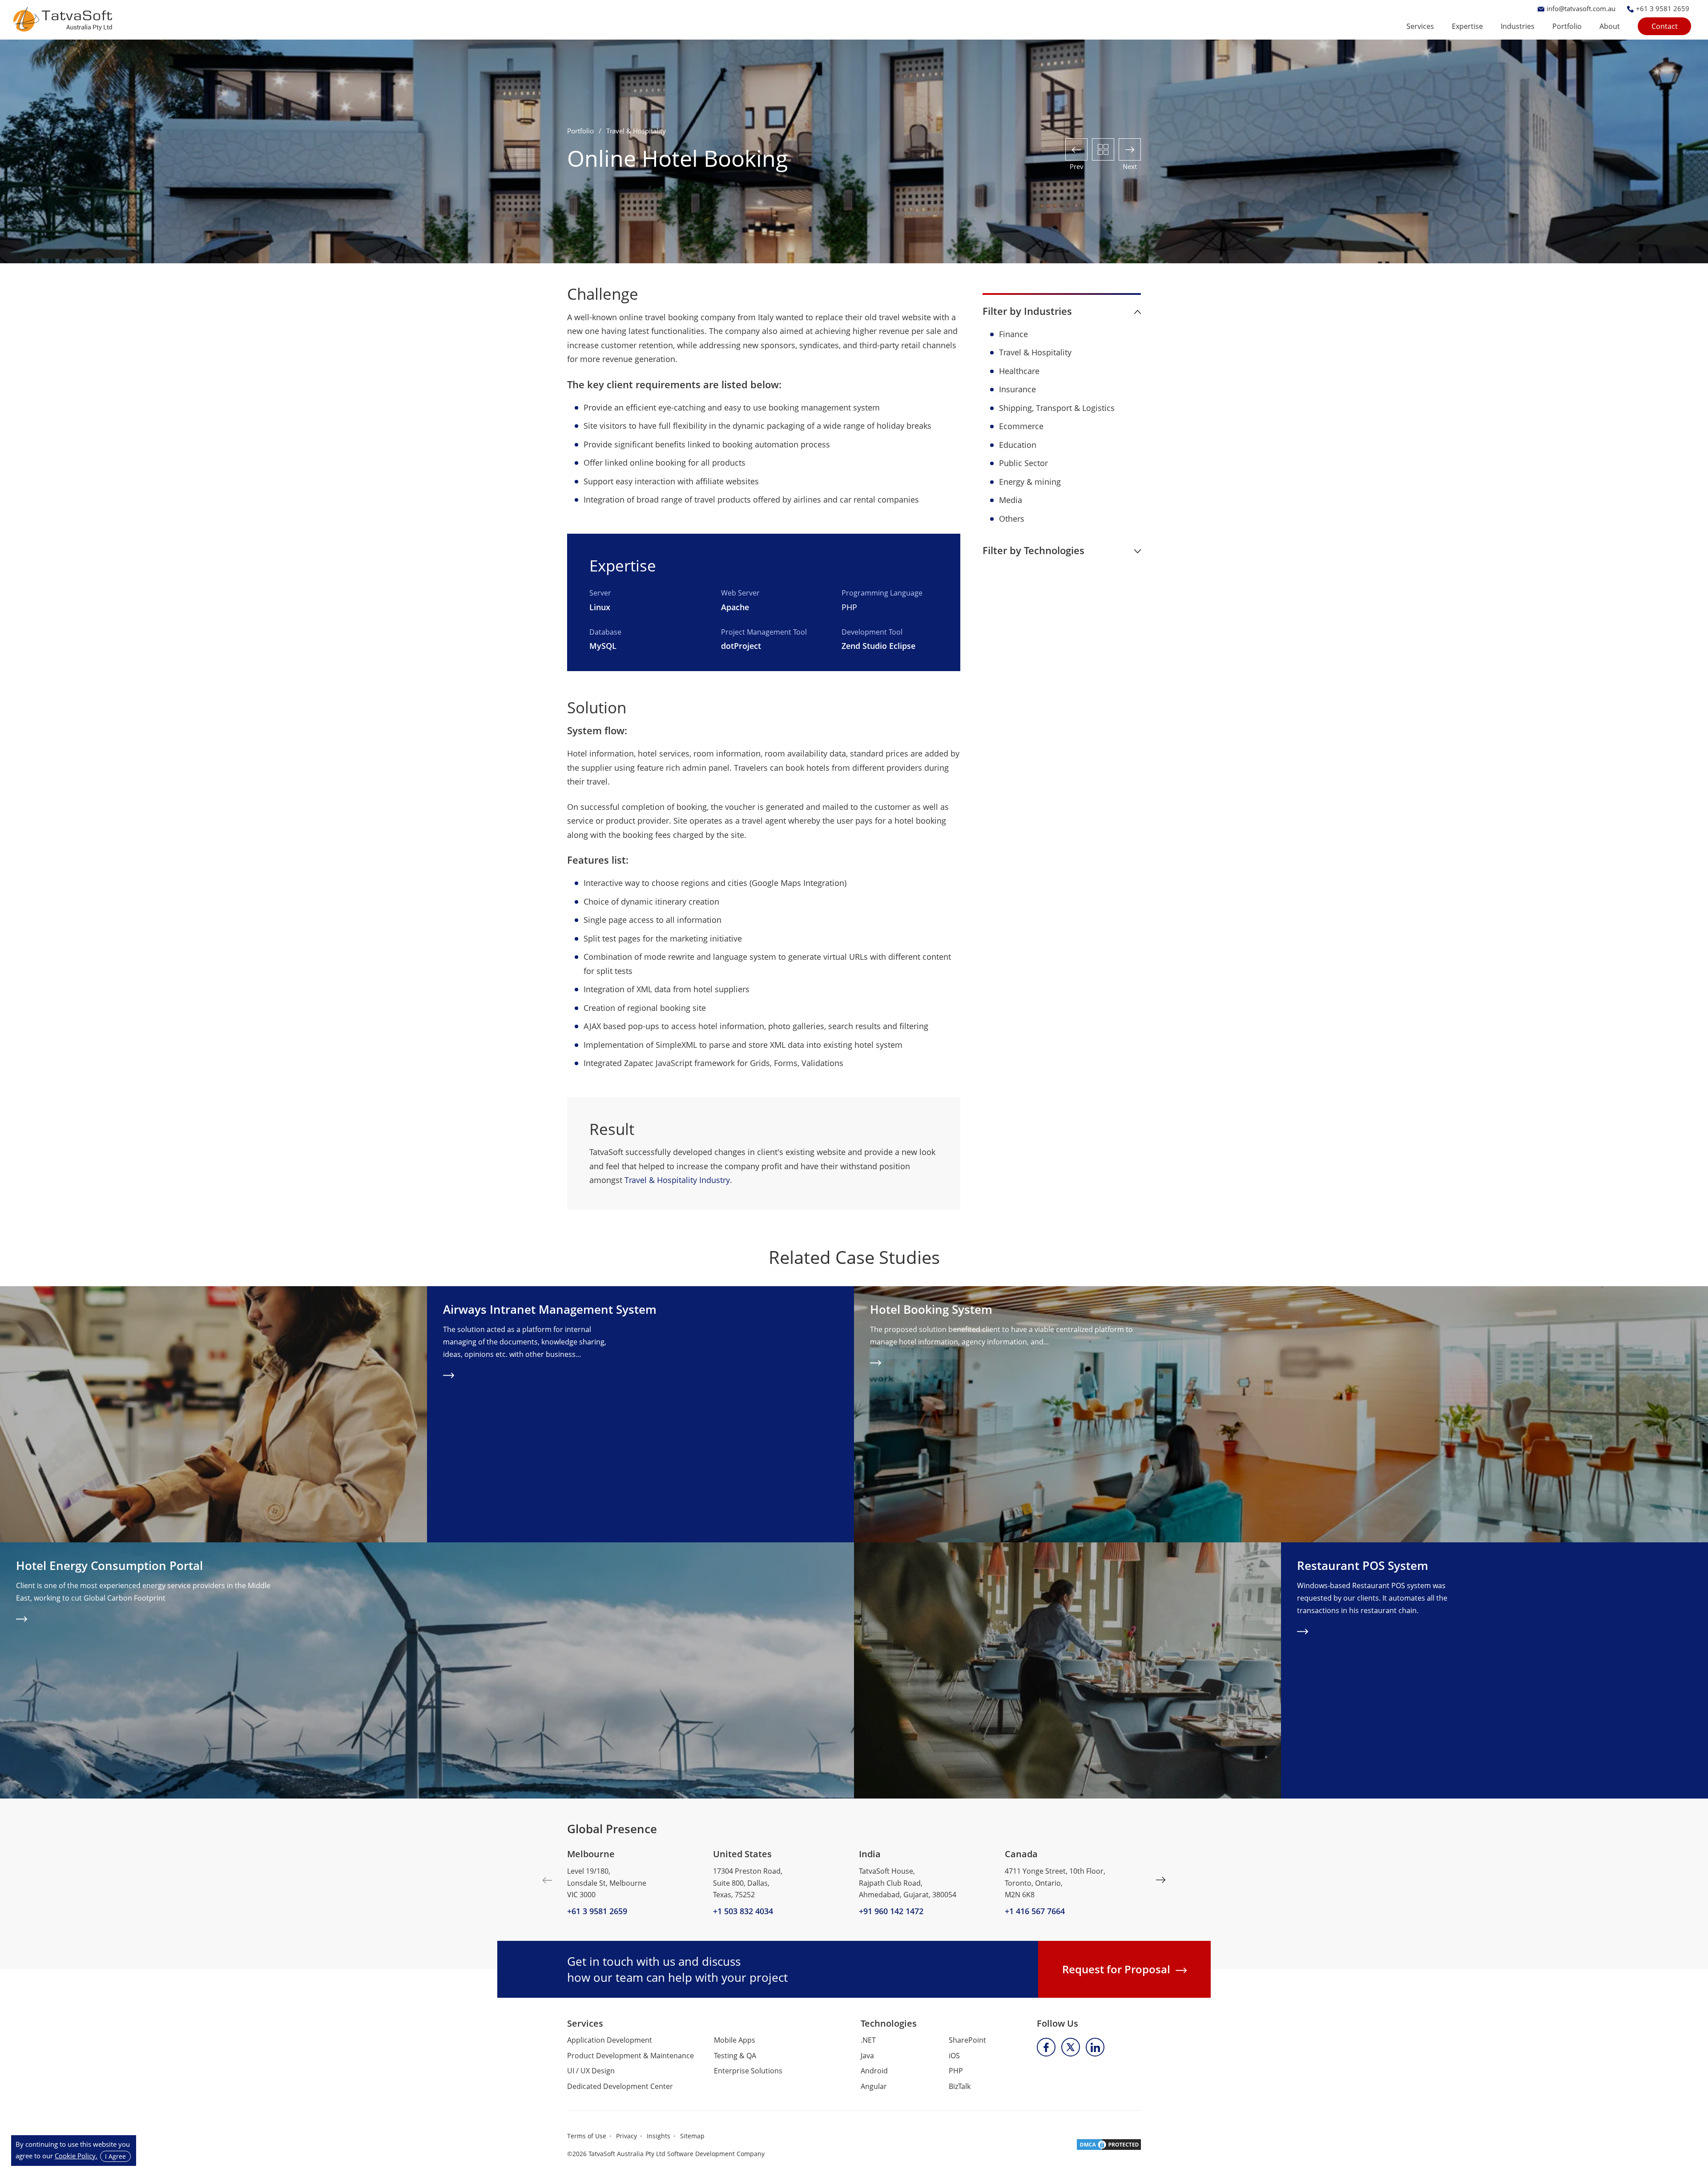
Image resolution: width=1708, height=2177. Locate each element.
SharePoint (967, 2040)
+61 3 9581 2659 (597, 1911)
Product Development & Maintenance (630, 2056)
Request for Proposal (1116, 1969)
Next (1161, 1880)
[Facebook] (1046, 2047)
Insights (659, 2136)
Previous (547, 1880)
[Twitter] (1071, 2047)
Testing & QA (735, 2056)
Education (1018, 445)
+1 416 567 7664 (1035, 1911)
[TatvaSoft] (63, 19)
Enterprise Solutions (748, 2071)
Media (1011, 500)
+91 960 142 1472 (891, 1911)
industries (1518, 26)
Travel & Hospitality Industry (677, 1180)
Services (1420, 26)
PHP (849, 607)
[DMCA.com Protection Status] (1109, 2144)
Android (874, 2071)
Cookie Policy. (76, 2156)
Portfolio (1567, 26)
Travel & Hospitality (1035, 352)
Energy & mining (1030, 482)
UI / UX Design (591, 2071)
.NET (868, 2040)
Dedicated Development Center (620, 2086)
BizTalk (960, 2086)
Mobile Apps (735, 2040)
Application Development (610, 2040)
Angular (874, 2086)
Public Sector (1023, 463)
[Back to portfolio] (1103, 149)
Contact (1665, 26)
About (1610, 26)
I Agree (115, 2156)
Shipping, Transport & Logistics (1057, 408)
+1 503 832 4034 (743, 1911)
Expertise (1467, 26)
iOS (954, 2056)
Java (867, 2056)
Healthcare (1019, 371)
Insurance (1017, 389)
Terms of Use (587, 2136)
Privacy (626, 2136)
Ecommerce (1021, 426)
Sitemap (692, 2136)
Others (1012, 519)
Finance (1013, 334)
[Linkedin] (1095, 2047)
